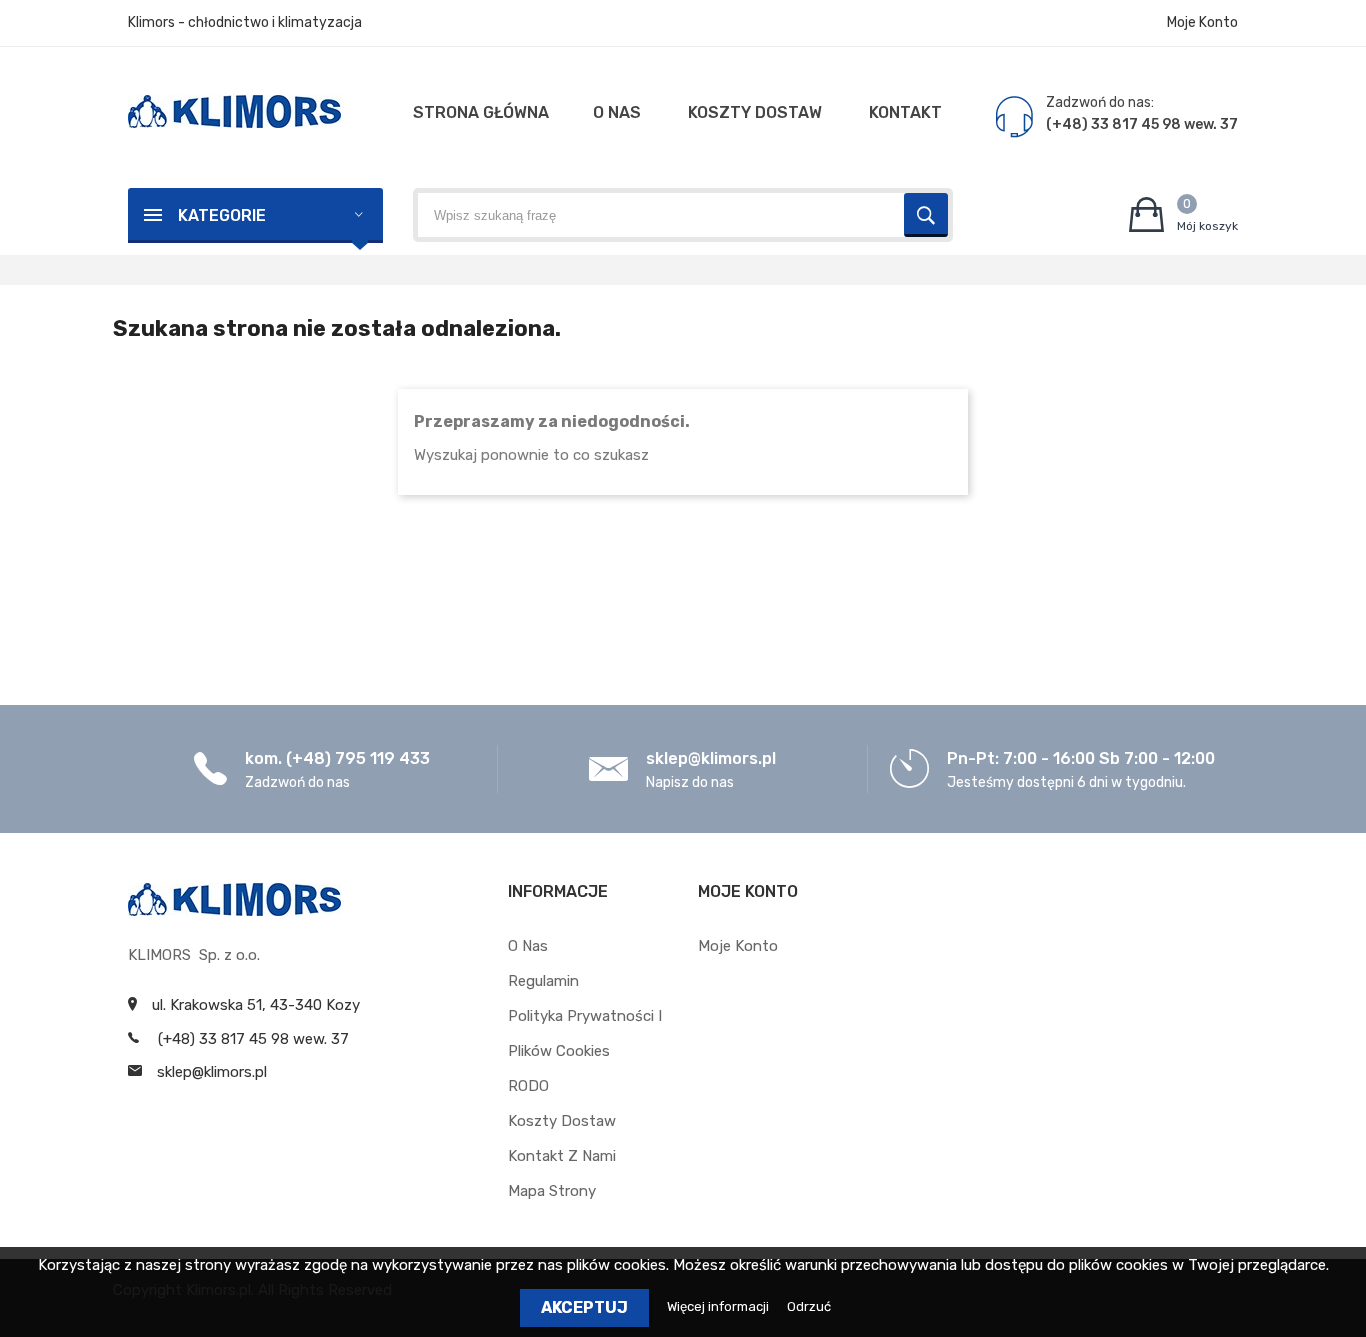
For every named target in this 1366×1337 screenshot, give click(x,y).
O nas (528, 946)
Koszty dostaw (562, 1121)
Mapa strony (552, 1191)
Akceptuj (584, 1307)
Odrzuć (809, 1306)
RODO (528, 1086)
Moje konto (738, 946)
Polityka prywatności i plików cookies (585, 1033)
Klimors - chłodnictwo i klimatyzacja (245, 22)
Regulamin (543, 981)
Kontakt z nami (562, 1156)
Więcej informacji (719, 1306)
